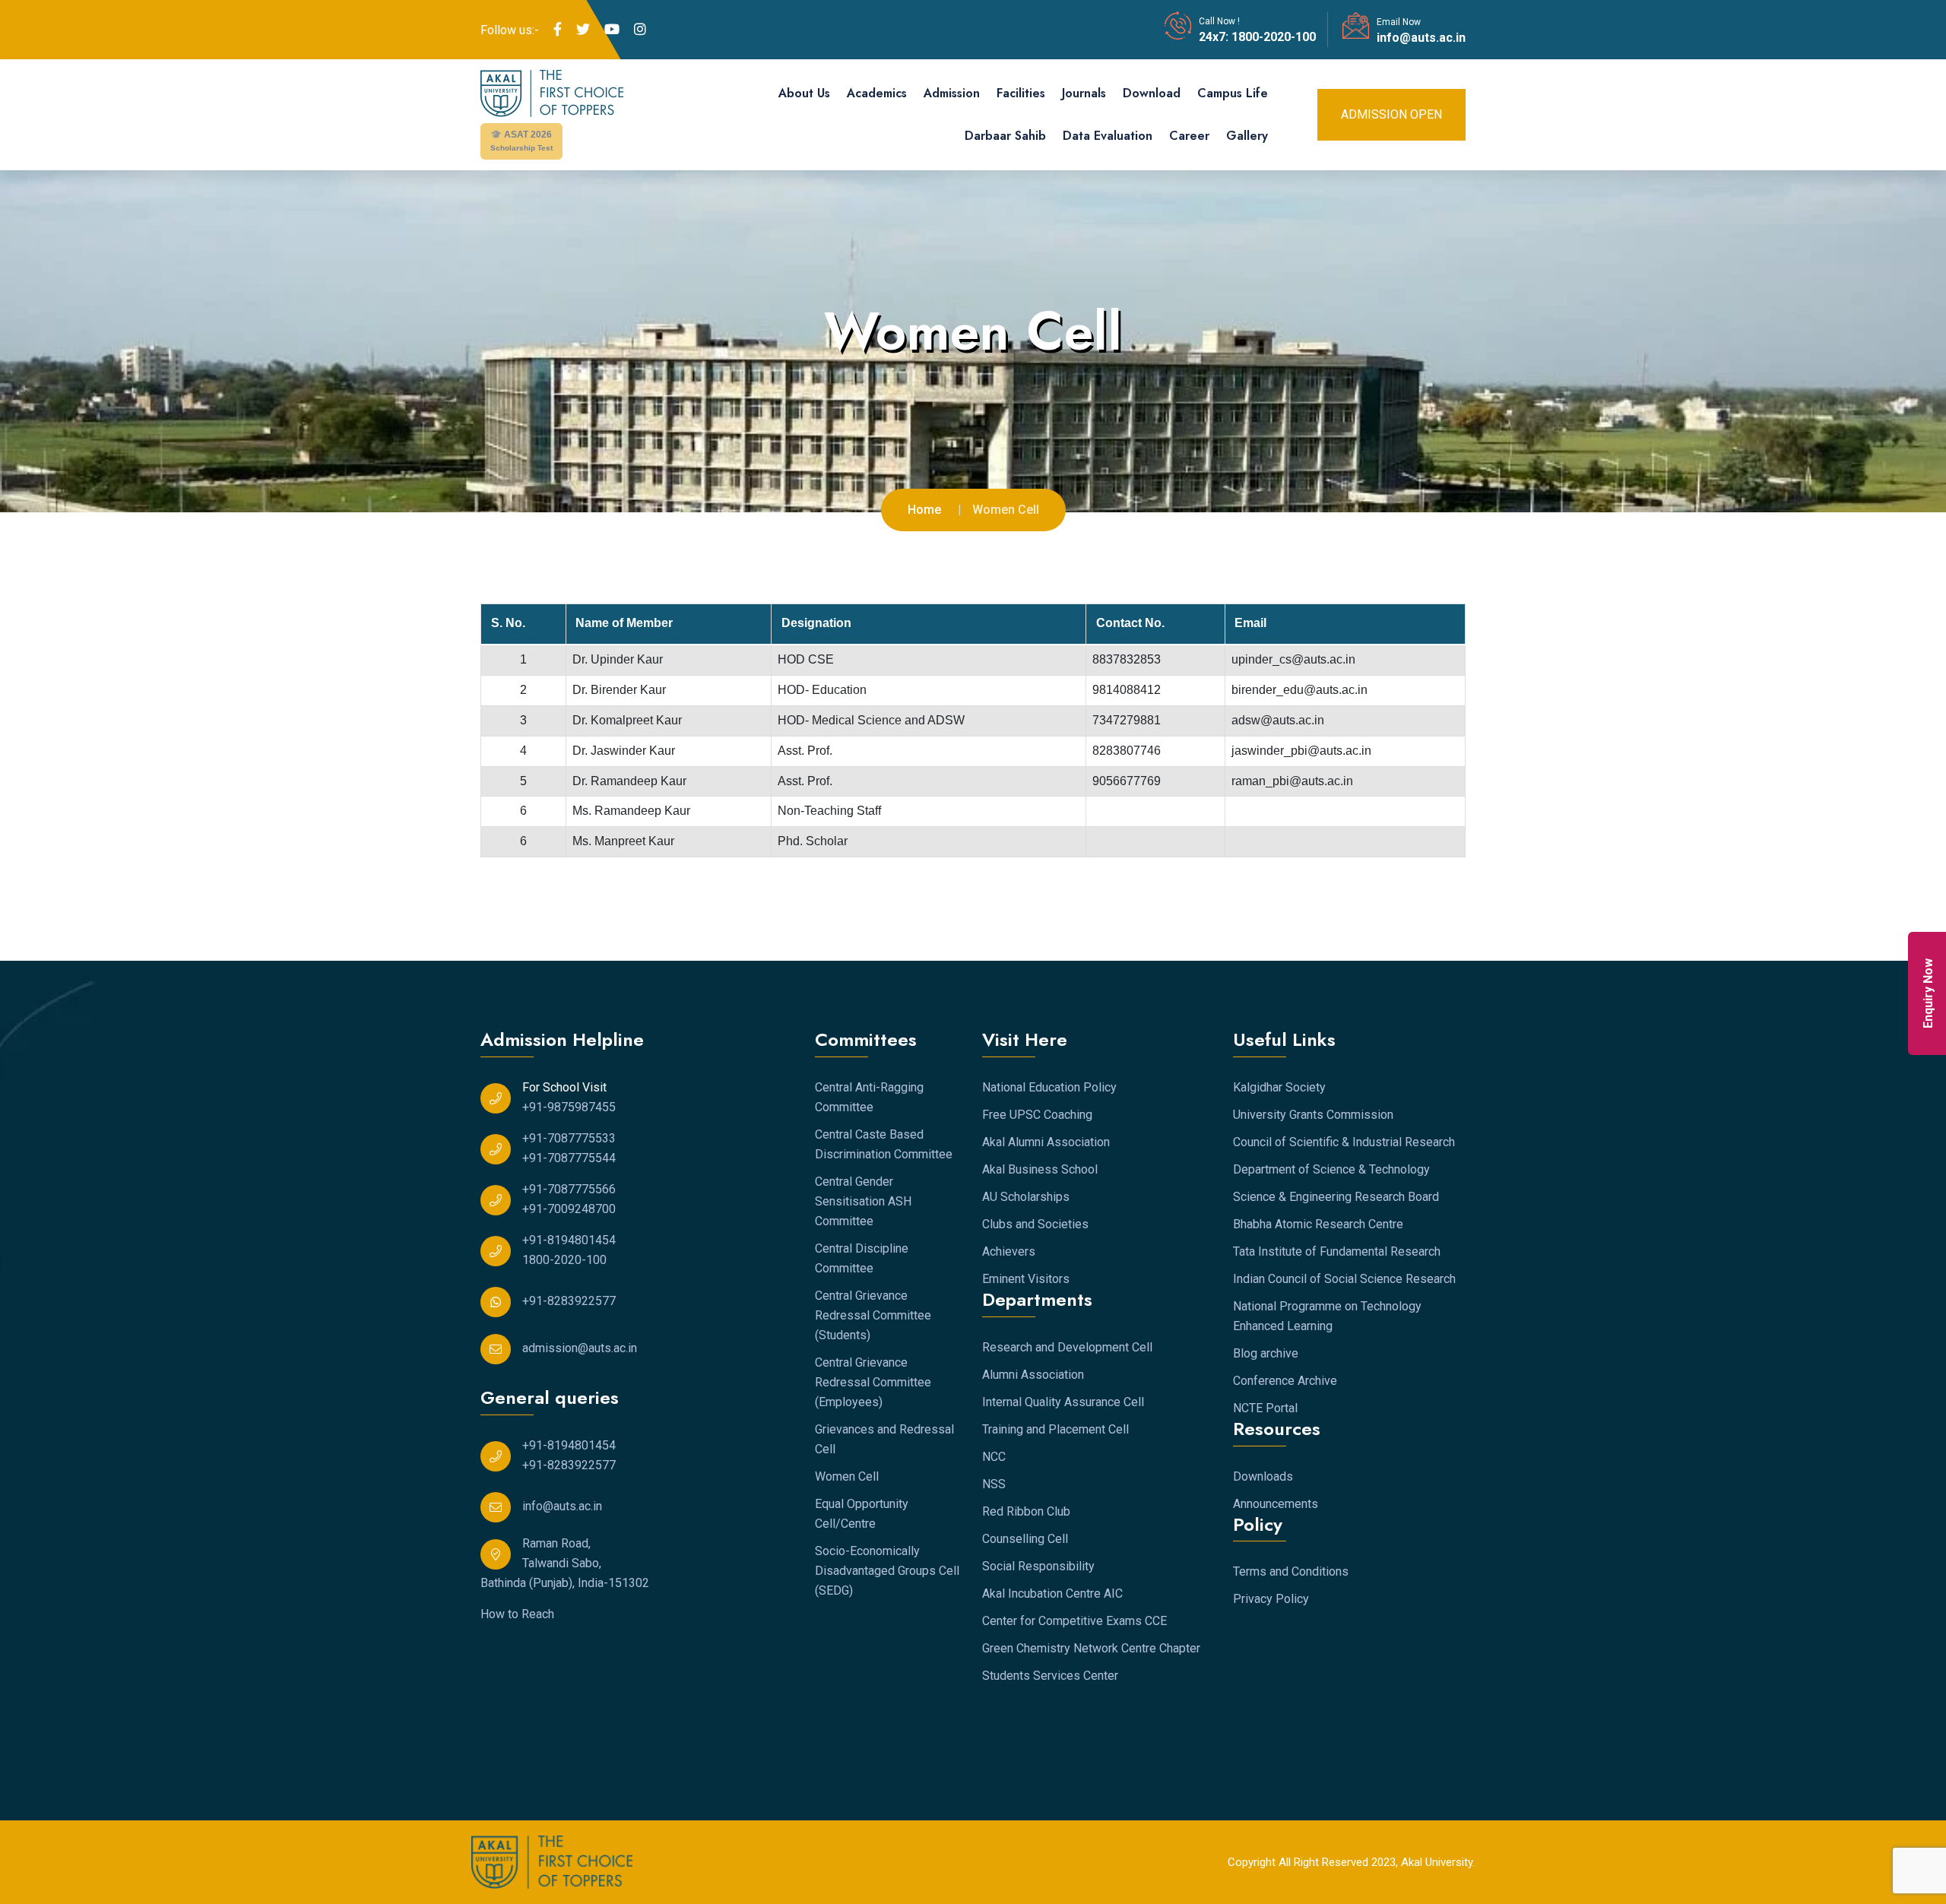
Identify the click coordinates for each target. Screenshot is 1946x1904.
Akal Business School (1040, 1169)
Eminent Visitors (1026, 1279)
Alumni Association (1033, 1375)
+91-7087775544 (569, 1158)
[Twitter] (583, 30)
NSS (994, 1484)
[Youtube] (612, 30)
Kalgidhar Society (1279, 1087)
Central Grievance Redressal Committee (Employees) (873, 1382)
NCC (994, 1457)
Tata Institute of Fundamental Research (1337, 1251)
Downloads (1263, 1476)
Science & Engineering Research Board (1336, 1197)
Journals (1084, 93)
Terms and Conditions (1291, 1571)
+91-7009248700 (569, 1209)
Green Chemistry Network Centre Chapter (1091, 1648)
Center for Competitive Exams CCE (1074, 1621)
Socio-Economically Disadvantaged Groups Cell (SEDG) (887, 1571)
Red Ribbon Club (1026, 1511)
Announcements (1276, 1504)
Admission (952, 93)
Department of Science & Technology (1331, 1169)
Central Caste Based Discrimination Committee (884, 1144)
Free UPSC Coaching (1037, 1115)
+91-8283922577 (569, 1301)
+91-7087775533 (569, 1138)
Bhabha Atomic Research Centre (1318, 1224)
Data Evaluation (1108, 136)
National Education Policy (1049, 1087)
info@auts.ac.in (1421, 38)
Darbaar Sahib (1005, 136)
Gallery (1247, 136)
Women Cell (847, 1476)
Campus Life (1233, 93)
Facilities (1021, 93)
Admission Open (1391, 114)
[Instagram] (640, 30)
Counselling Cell (1025, 1539)
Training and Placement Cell (1055, 1429)
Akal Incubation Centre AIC (1052, 1594)
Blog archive (1266, 1353)
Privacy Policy (1271, 1599)
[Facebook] (558, 30)
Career (1189, 136)
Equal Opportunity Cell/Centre (862, 1514)
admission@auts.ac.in (580, 1348)
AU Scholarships (1026, 1197)
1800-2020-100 (1272, 37)
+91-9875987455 (569, 1107)
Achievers (1009, 1251)
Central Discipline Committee (862, 1258)
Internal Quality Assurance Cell (1063, 1402)
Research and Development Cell (1067, 1347)
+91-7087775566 (569, 1189)
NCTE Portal (1265, 1408)
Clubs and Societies (1035, 1224)
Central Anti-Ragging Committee (869, 1097)
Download (1152, 93)
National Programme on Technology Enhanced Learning (1327, 1316)
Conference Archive (1285, 1381)
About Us (804, 93)
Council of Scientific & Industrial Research (1344, 1142)
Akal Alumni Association (1046, 1142)
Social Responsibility (1038, 1566)
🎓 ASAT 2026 (521, 141)
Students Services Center (1050, 1676)
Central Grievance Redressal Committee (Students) (873, 1315)
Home (924, 510)
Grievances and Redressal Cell (884, 1439)
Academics (877, 93)
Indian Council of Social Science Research (1344, 1279)
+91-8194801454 (569, 1240)
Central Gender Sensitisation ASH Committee (863, 1201)
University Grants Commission (1313, 1115)
